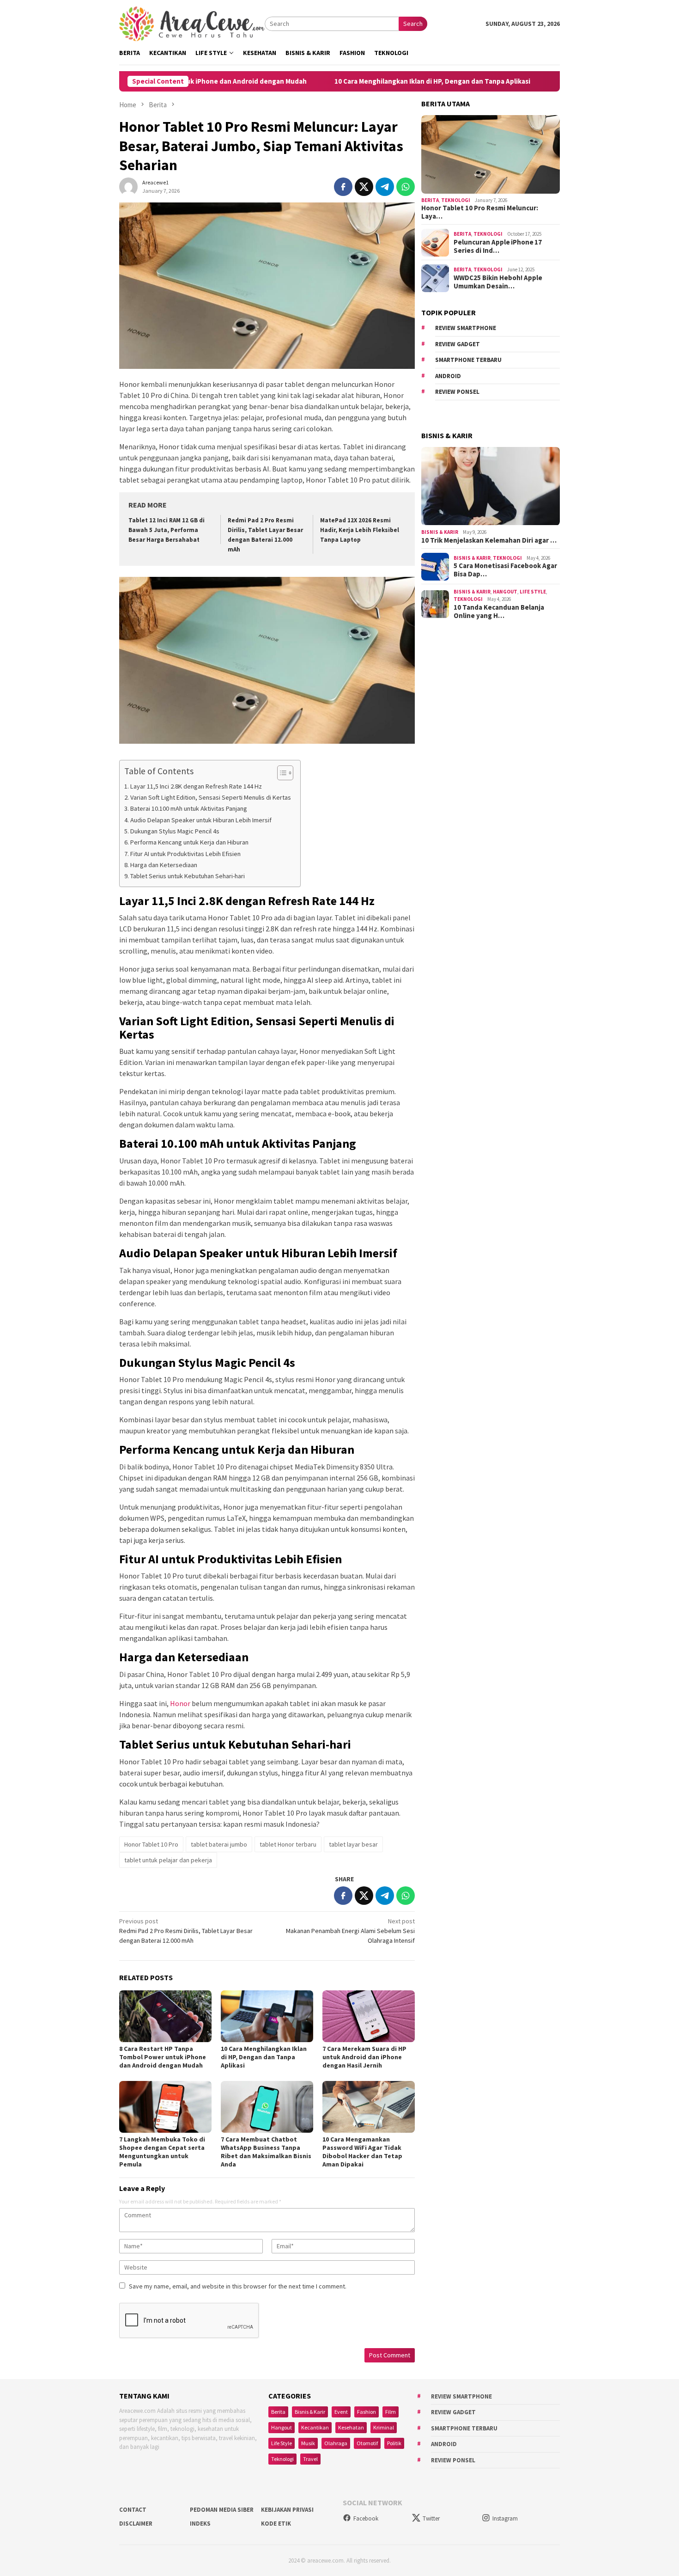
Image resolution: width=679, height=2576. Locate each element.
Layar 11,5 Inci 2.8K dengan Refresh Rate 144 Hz (196, 786)
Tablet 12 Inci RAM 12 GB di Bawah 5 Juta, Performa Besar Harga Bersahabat (167, 530)
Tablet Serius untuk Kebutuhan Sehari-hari (188, 876)
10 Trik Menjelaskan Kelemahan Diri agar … (489, 541)
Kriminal (384, 2427)
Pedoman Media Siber (222, 2510)
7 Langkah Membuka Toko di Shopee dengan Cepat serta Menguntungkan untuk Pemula (162, 2152)
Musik (308, 2443)
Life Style (533, 592)
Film (391, 2412)
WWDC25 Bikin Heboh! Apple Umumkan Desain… (498, 282)
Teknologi (456, 201)
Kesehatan (351, 2427)
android (448, 376)
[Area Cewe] (192, 23)
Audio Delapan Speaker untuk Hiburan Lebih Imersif (201, 820)
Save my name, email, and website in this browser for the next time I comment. (238, 2286)
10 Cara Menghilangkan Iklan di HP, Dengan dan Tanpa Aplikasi (358, 81)
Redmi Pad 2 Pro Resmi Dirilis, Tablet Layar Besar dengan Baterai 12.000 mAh (186, 1931)
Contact (133, 2510)
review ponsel (457, 392)
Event (341, 2412)
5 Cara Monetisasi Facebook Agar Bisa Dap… (505, 570)
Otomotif (367, 2443)
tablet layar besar (353, 1844)
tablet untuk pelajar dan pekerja (168, 1860)
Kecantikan (315, 2427)
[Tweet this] (364, 187)
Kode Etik (276, 2524)
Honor (180, 1703)
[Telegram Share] (385, 187)
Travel (310, 2459)
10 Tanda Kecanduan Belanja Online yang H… (499, 612)
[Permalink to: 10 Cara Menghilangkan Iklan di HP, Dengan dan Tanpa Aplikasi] (267, 2016)
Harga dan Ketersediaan (164, 865)
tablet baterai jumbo (219, 1844)
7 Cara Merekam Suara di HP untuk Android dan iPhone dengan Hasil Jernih (364, 2057)
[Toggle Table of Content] (281, 773)
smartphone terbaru (468, 360)
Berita (430, 201)
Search (413, 24)
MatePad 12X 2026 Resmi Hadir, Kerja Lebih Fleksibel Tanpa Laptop (360, 530)
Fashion (367, 2412)
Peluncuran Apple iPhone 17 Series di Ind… (498, 246)
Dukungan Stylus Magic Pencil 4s (175, 831)
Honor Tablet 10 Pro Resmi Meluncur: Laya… (480, 213)
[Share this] (343, 187)
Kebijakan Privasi (287, 2510)
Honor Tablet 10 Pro (151, 1844)
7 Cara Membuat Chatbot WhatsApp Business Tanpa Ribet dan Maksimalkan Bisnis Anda (266, 2152)
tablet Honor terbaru (288, 1844)
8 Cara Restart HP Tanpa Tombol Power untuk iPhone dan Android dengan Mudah (163, 2057)
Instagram (505, 2518)
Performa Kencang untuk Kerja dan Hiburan (189, 842)
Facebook (366, 2518)
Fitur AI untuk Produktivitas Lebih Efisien (185, 854)
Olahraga (336, 2443)
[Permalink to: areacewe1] (128, 186)
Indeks (200, 2524)
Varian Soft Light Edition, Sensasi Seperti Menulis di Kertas (211, 797)
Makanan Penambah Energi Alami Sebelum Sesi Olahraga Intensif (350, 1931)
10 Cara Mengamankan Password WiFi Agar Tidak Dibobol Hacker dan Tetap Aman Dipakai (362, 2152)
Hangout (505, 592)
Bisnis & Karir (440, 532)
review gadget (458, 344)
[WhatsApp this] (406, 187)
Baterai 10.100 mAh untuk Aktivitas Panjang (189, 808)
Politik (394, 2443)
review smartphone (466, 328)
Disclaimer (136, 2524)
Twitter (431, 2518)
